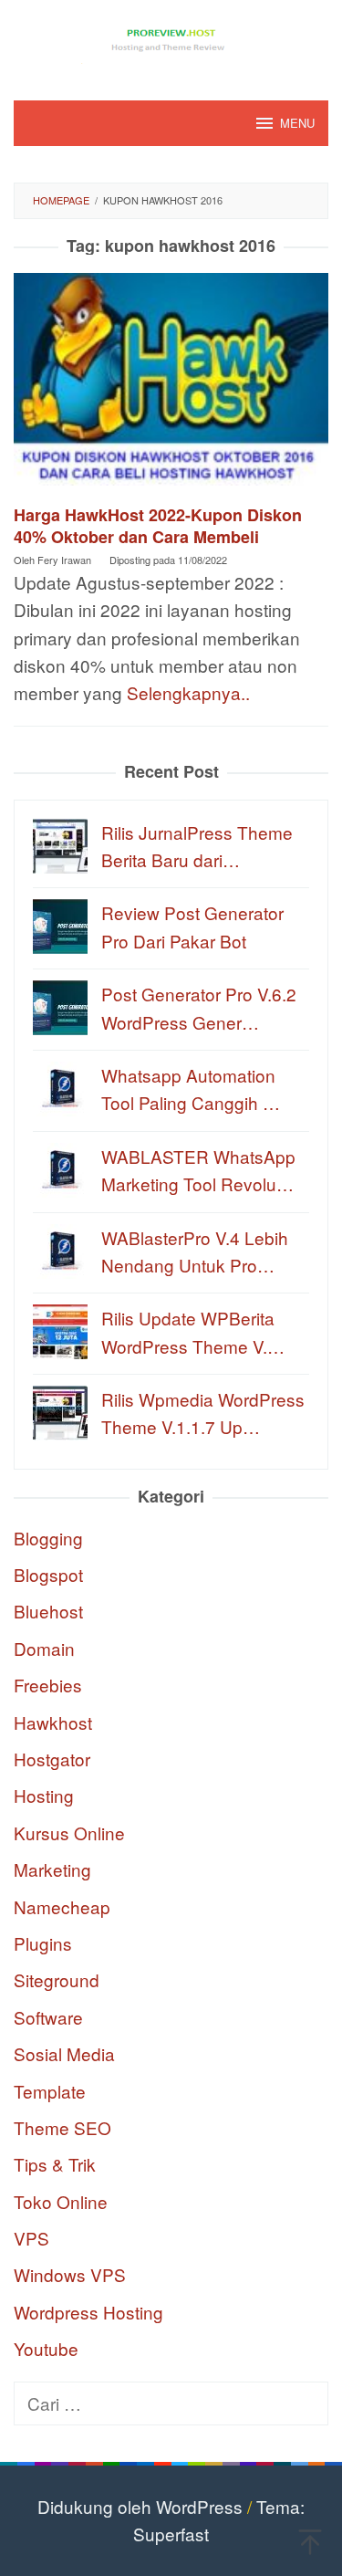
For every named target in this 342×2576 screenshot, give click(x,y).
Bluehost (48, 1611)
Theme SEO (62, 2127)
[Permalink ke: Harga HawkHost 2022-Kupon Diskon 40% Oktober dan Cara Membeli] (171, 386)
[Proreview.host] (171, 38)
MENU (297, 123)
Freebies (48, 1685)
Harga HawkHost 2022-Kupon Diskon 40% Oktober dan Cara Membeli (158, 526)
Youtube (46, 2348)
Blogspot (48, 1574)
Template (50, 2091)
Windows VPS (70, 2274)
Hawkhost (53, 1722)
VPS (31, 2238)
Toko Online (61, 2201)
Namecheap (62, 1906)
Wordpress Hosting (88, 2312)
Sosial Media (64, 2053)
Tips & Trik (55, 2164)
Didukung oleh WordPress (140, 2506)
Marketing (52, 1869)
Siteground (57, 1979)
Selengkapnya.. (188, 692)
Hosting (44, 1795)
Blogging (48, 1538)
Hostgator (52, 1759)
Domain (44, 1648)
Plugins (43, 1943)
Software (48, 2017)
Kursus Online (69, 1833)
